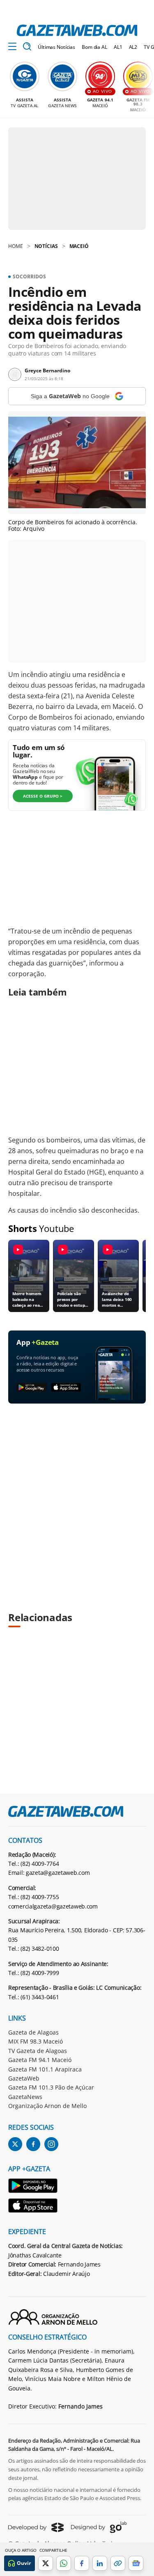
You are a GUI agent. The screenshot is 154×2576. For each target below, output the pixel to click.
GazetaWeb (24, 2078)
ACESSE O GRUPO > (43, 796)
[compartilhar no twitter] (46, 2563)
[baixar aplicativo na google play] (31, 1388)
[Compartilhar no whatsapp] (64, 2563)
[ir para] (33, 2187)
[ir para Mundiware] (36, 2527)
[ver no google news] (136, 2563)
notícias (46, 246)
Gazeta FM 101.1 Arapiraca (45, 2069)
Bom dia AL (94, 47)
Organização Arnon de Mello (47, 2106)
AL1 (118, 47)
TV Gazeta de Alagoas (38, 2051)
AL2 (133, 47)
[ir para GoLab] (99, 2527)
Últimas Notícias (56, 47)
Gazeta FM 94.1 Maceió (40, 2060)
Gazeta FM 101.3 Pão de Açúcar (51, 2087)
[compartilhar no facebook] (82, 2563)
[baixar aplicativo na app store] (66, 1388)
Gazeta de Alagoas (33, 2032)
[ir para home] (77, 30)
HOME (16, 246)
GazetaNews (25, 2097)
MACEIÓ (79, 246)
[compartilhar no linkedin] (100, 2563)
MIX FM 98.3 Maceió (36, 2041)
